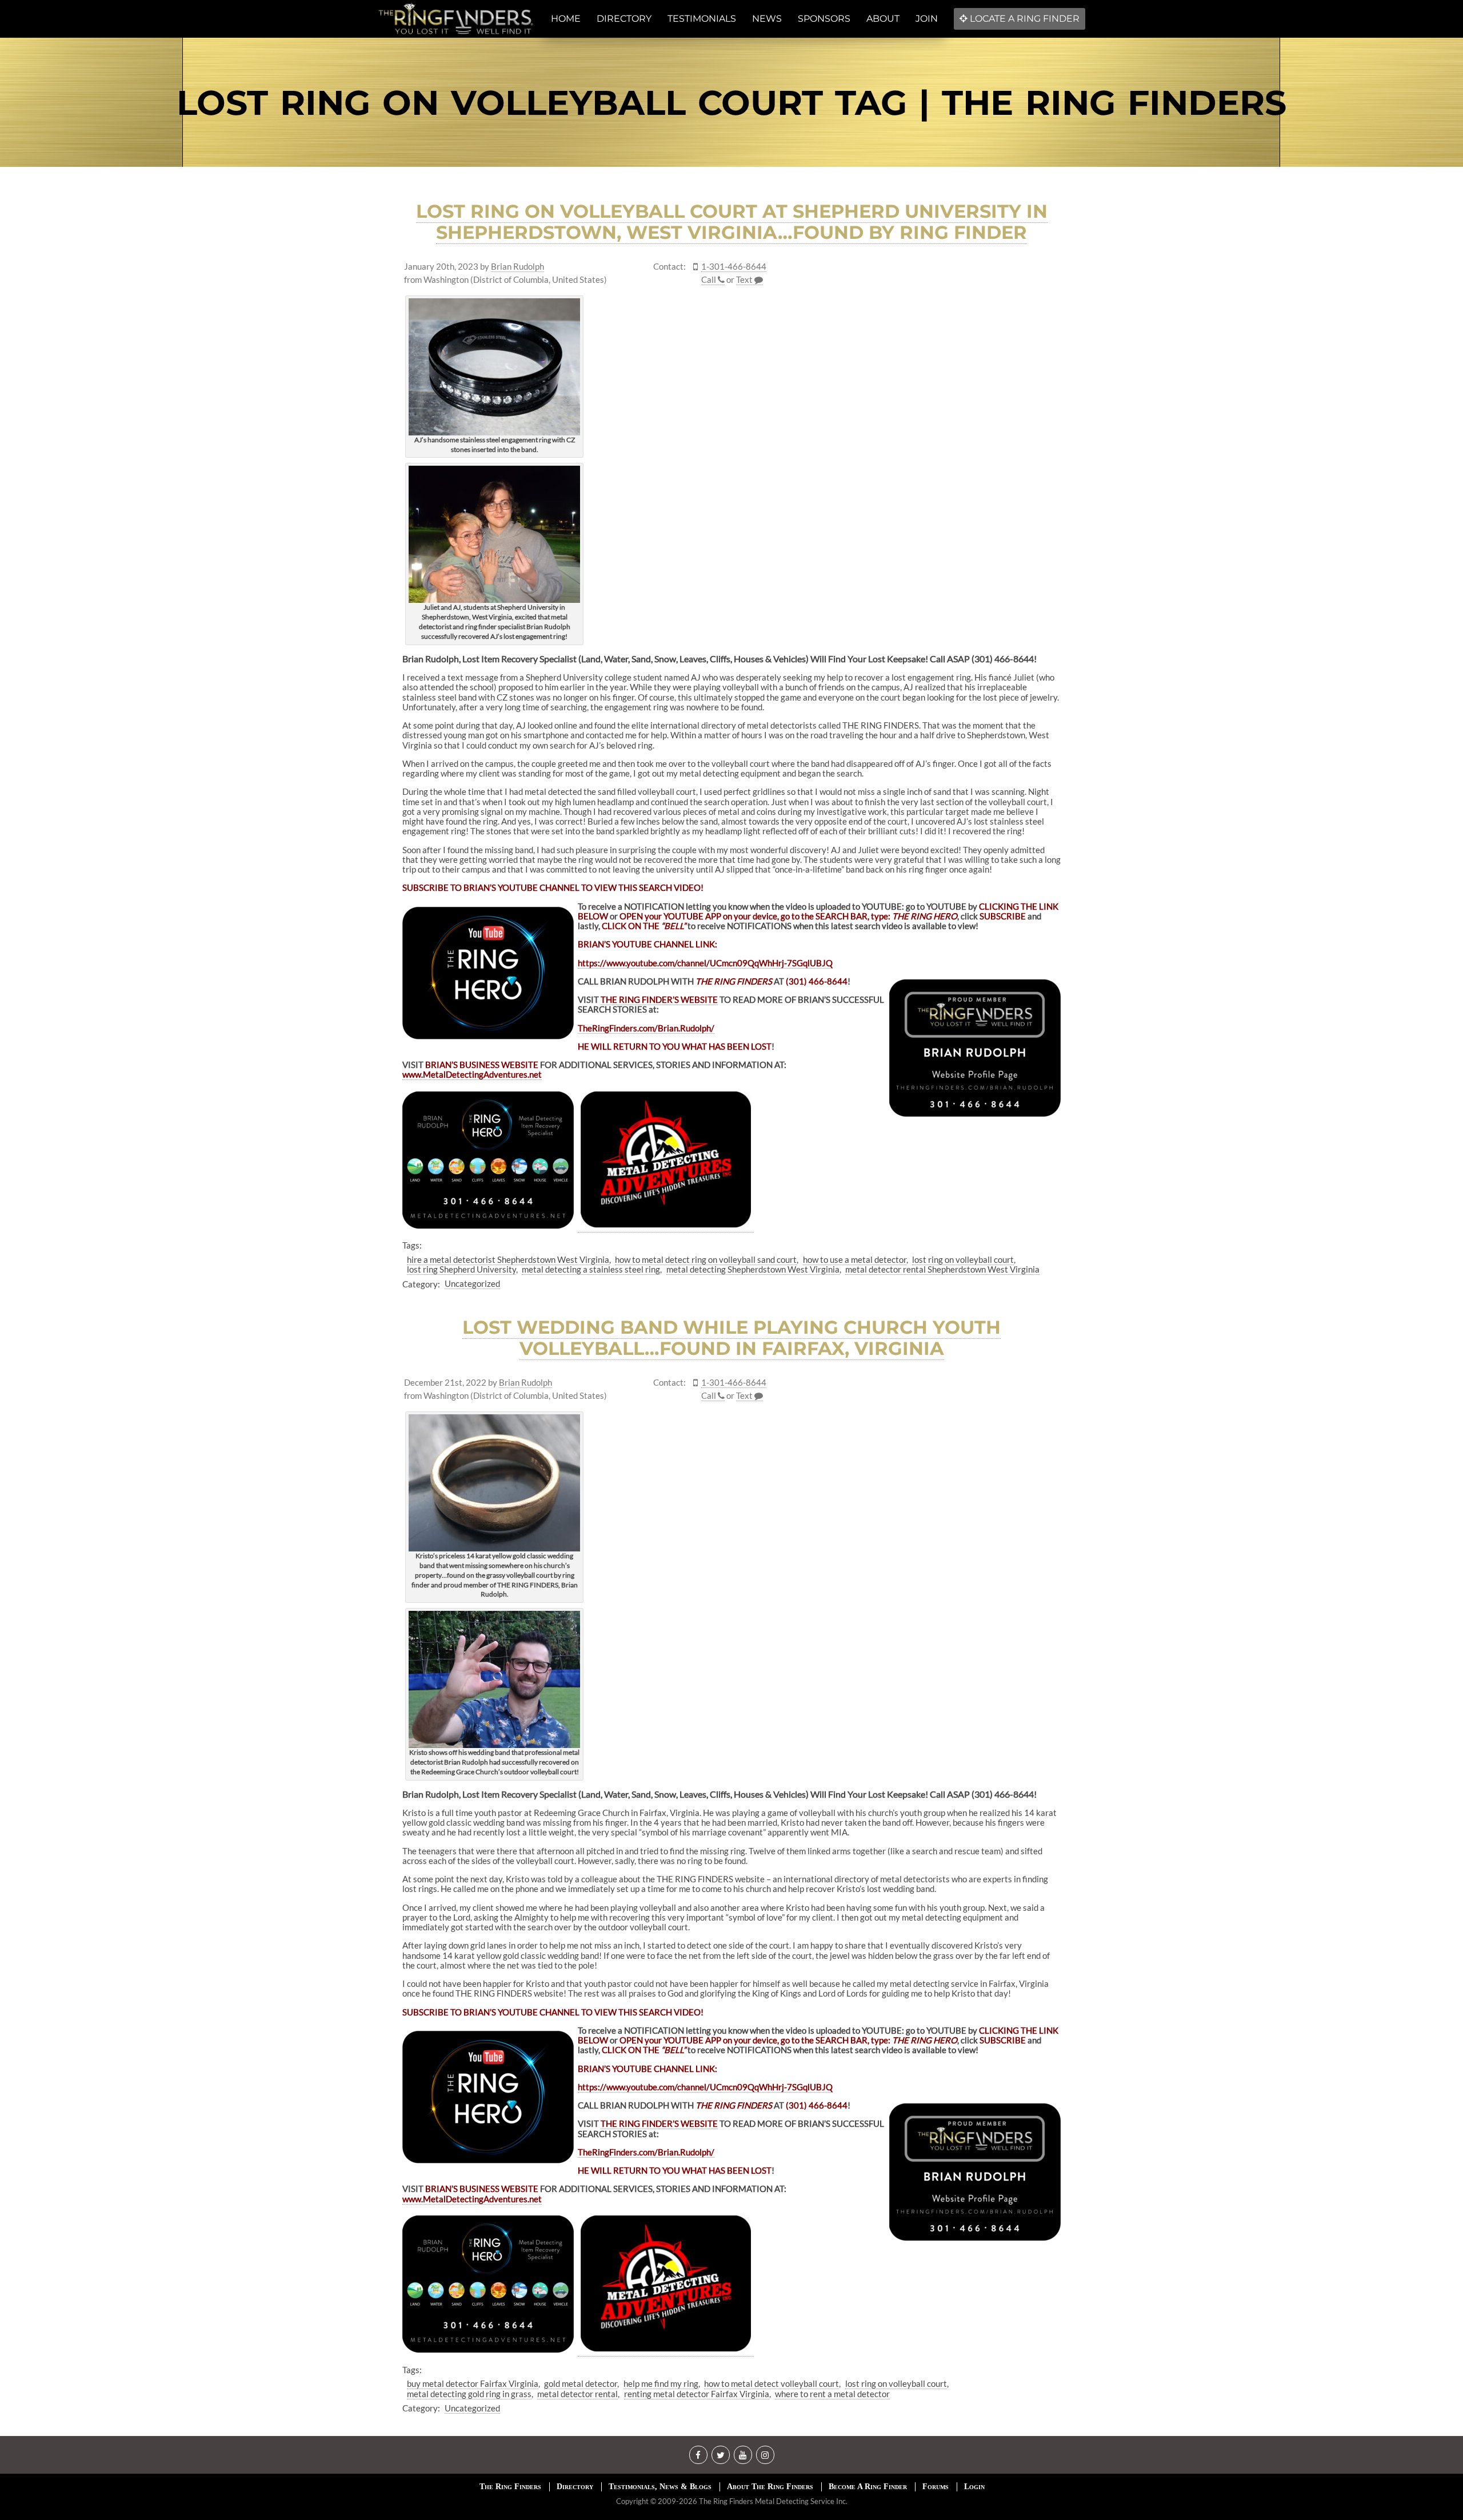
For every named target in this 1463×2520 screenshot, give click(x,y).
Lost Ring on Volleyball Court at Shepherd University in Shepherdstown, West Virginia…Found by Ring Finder (732, 222)
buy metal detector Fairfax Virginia (473, 2383)
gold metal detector (581, 2383)
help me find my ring (661, 2383)
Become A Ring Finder (868, 2487)
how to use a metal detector (855, 1259)
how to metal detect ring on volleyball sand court (706, 1259)
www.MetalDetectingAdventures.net (472, 1074)
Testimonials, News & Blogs (660, 2487)
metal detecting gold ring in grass (469, 2394)
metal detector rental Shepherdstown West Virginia (942, 1269)
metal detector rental (577, 2394)
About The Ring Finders (770, 2487)
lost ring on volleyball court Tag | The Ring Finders (731, 103)
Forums (936, 2487)
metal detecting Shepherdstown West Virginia (753, 1269)
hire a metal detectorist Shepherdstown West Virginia (508, 1259)
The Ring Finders (510, 2487)
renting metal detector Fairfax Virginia (697, 2394)
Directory (575, 2487)
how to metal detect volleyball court (772, 2383)
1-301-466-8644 (734, 267)
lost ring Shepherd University (461, 1269)
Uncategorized (472, 1283)
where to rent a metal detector (832, 2394)
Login (974, 2487)
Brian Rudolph (517, 267)
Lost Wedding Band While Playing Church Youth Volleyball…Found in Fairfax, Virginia (731, 1338)
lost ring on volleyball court (963, 1259)
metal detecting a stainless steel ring (591, 1269)
